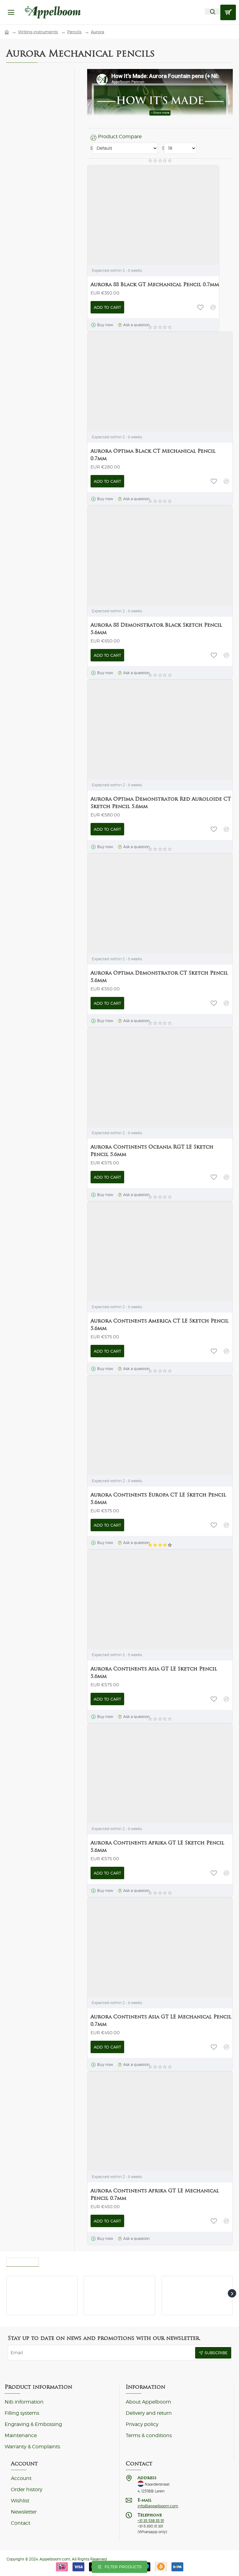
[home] (7, 32)
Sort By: (91, 148)
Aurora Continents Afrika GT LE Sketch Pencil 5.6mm (157, 1846)
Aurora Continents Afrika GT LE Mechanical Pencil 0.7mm (155, 2194)
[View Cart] (228, 12)
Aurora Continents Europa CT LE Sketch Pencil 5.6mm (158, 1498)
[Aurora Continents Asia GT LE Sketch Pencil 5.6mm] (136, 1598)
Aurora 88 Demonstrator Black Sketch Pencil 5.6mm (156, 629)
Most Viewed (23, 2260)
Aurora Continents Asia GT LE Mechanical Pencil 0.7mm (161, 2020)
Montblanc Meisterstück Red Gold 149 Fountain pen (207, 2284)
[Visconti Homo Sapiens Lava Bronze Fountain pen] (94, 2287)
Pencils (74, 32)
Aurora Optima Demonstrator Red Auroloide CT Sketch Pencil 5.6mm (161, 803)
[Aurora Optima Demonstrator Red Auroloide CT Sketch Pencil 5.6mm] (136, 728)
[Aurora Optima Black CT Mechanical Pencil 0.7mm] (136, 381)
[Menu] (11, 12)
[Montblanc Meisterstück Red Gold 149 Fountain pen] (172, 2287)
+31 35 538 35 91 (151, 2521)
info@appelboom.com (158, 2506)
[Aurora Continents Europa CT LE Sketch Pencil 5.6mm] (136, 1424)
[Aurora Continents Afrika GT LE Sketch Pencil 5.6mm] (136, 1772)
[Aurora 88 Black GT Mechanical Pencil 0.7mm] (136, 214)
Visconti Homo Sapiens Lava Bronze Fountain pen (128, 2284)
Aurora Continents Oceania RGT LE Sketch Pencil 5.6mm (152, 1151)
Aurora (98, 32)
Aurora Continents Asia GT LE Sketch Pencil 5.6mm (154, 1672)
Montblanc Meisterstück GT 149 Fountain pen (50, 2284)
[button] (107, 307)
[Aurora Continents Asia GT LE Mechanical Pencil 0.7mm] (136, 1946)
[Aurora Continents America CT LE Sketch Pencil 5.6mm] (136, 1250)
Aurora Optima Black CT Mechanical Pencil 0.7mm (153, 455)
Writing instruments (38, 32)
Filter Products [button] (123, 2567)
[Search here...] (213, 11)
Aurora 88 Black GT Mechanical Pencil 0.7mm (155, 284)
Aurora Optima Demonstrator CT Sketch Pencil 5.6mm (159, 977)
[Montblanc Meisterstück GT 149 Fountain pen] (17, 2287)
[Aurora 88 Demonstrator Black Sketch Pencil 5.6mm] (136, 555)
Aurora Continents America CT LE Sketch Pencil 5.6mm (160, 1325)
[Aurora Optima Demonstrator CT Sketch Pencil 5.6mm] (136, 902)
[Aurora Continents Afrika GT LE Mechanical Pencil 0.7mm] (136, 2120)
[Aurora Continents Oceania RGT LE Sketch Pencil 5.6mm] (136, 1076)
